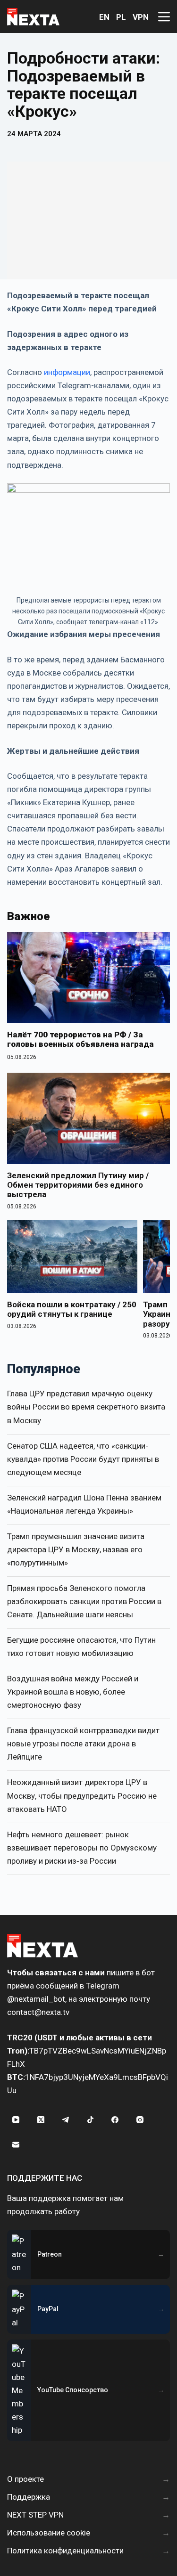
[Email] (16, 2145)
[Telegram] (66, 2120)
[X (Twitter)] (41, 2120)
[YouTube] (16, 2120)
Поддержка (29, 2497)
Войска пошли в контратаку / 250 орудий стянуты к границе (72, 1309)
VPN (141, 17)
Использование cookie (49, 2533)
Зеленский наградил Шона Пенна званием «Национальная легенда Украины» (84, 1504)
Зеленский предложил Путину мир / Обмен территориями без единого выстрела (78, 1185)
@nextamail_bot (36, 1999)
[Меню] (164, 17)
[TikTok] (91, 2120)
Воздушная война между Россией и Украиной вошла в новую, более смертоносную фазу (73, 1692)
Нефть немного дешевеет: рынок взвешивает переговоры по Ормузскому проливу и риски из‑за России (82, 1848)
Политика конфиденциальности (65, 2551)
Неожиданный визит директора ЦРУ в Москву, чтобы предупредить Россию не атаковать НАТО (82, 1795)
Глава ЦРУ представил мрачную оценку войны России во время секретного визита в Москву (86, 1407)
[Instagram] (140, 2120)
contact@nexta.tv (38, 2012)
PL (121, 17)
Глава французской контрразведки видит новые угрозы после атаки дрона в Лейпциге (83, 1744)
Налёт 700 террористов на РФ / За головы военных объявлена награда (80, 1039)
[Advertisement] (88, 220)
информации (67, 372)
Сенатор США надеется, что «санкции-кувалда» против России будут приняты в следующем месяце (83, 1459)
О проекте (25, 2479)
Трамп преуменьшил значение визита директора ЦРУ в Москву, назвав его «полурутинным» (76, 1549)
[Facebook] (115, 2120)
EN (104, 17)
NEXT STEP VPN (35, 2515)
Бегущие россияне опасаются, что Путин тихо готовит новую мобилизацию (81, 1647)
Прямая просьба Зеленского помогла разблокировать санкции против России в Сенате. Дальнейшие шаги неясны (84, 1601)
